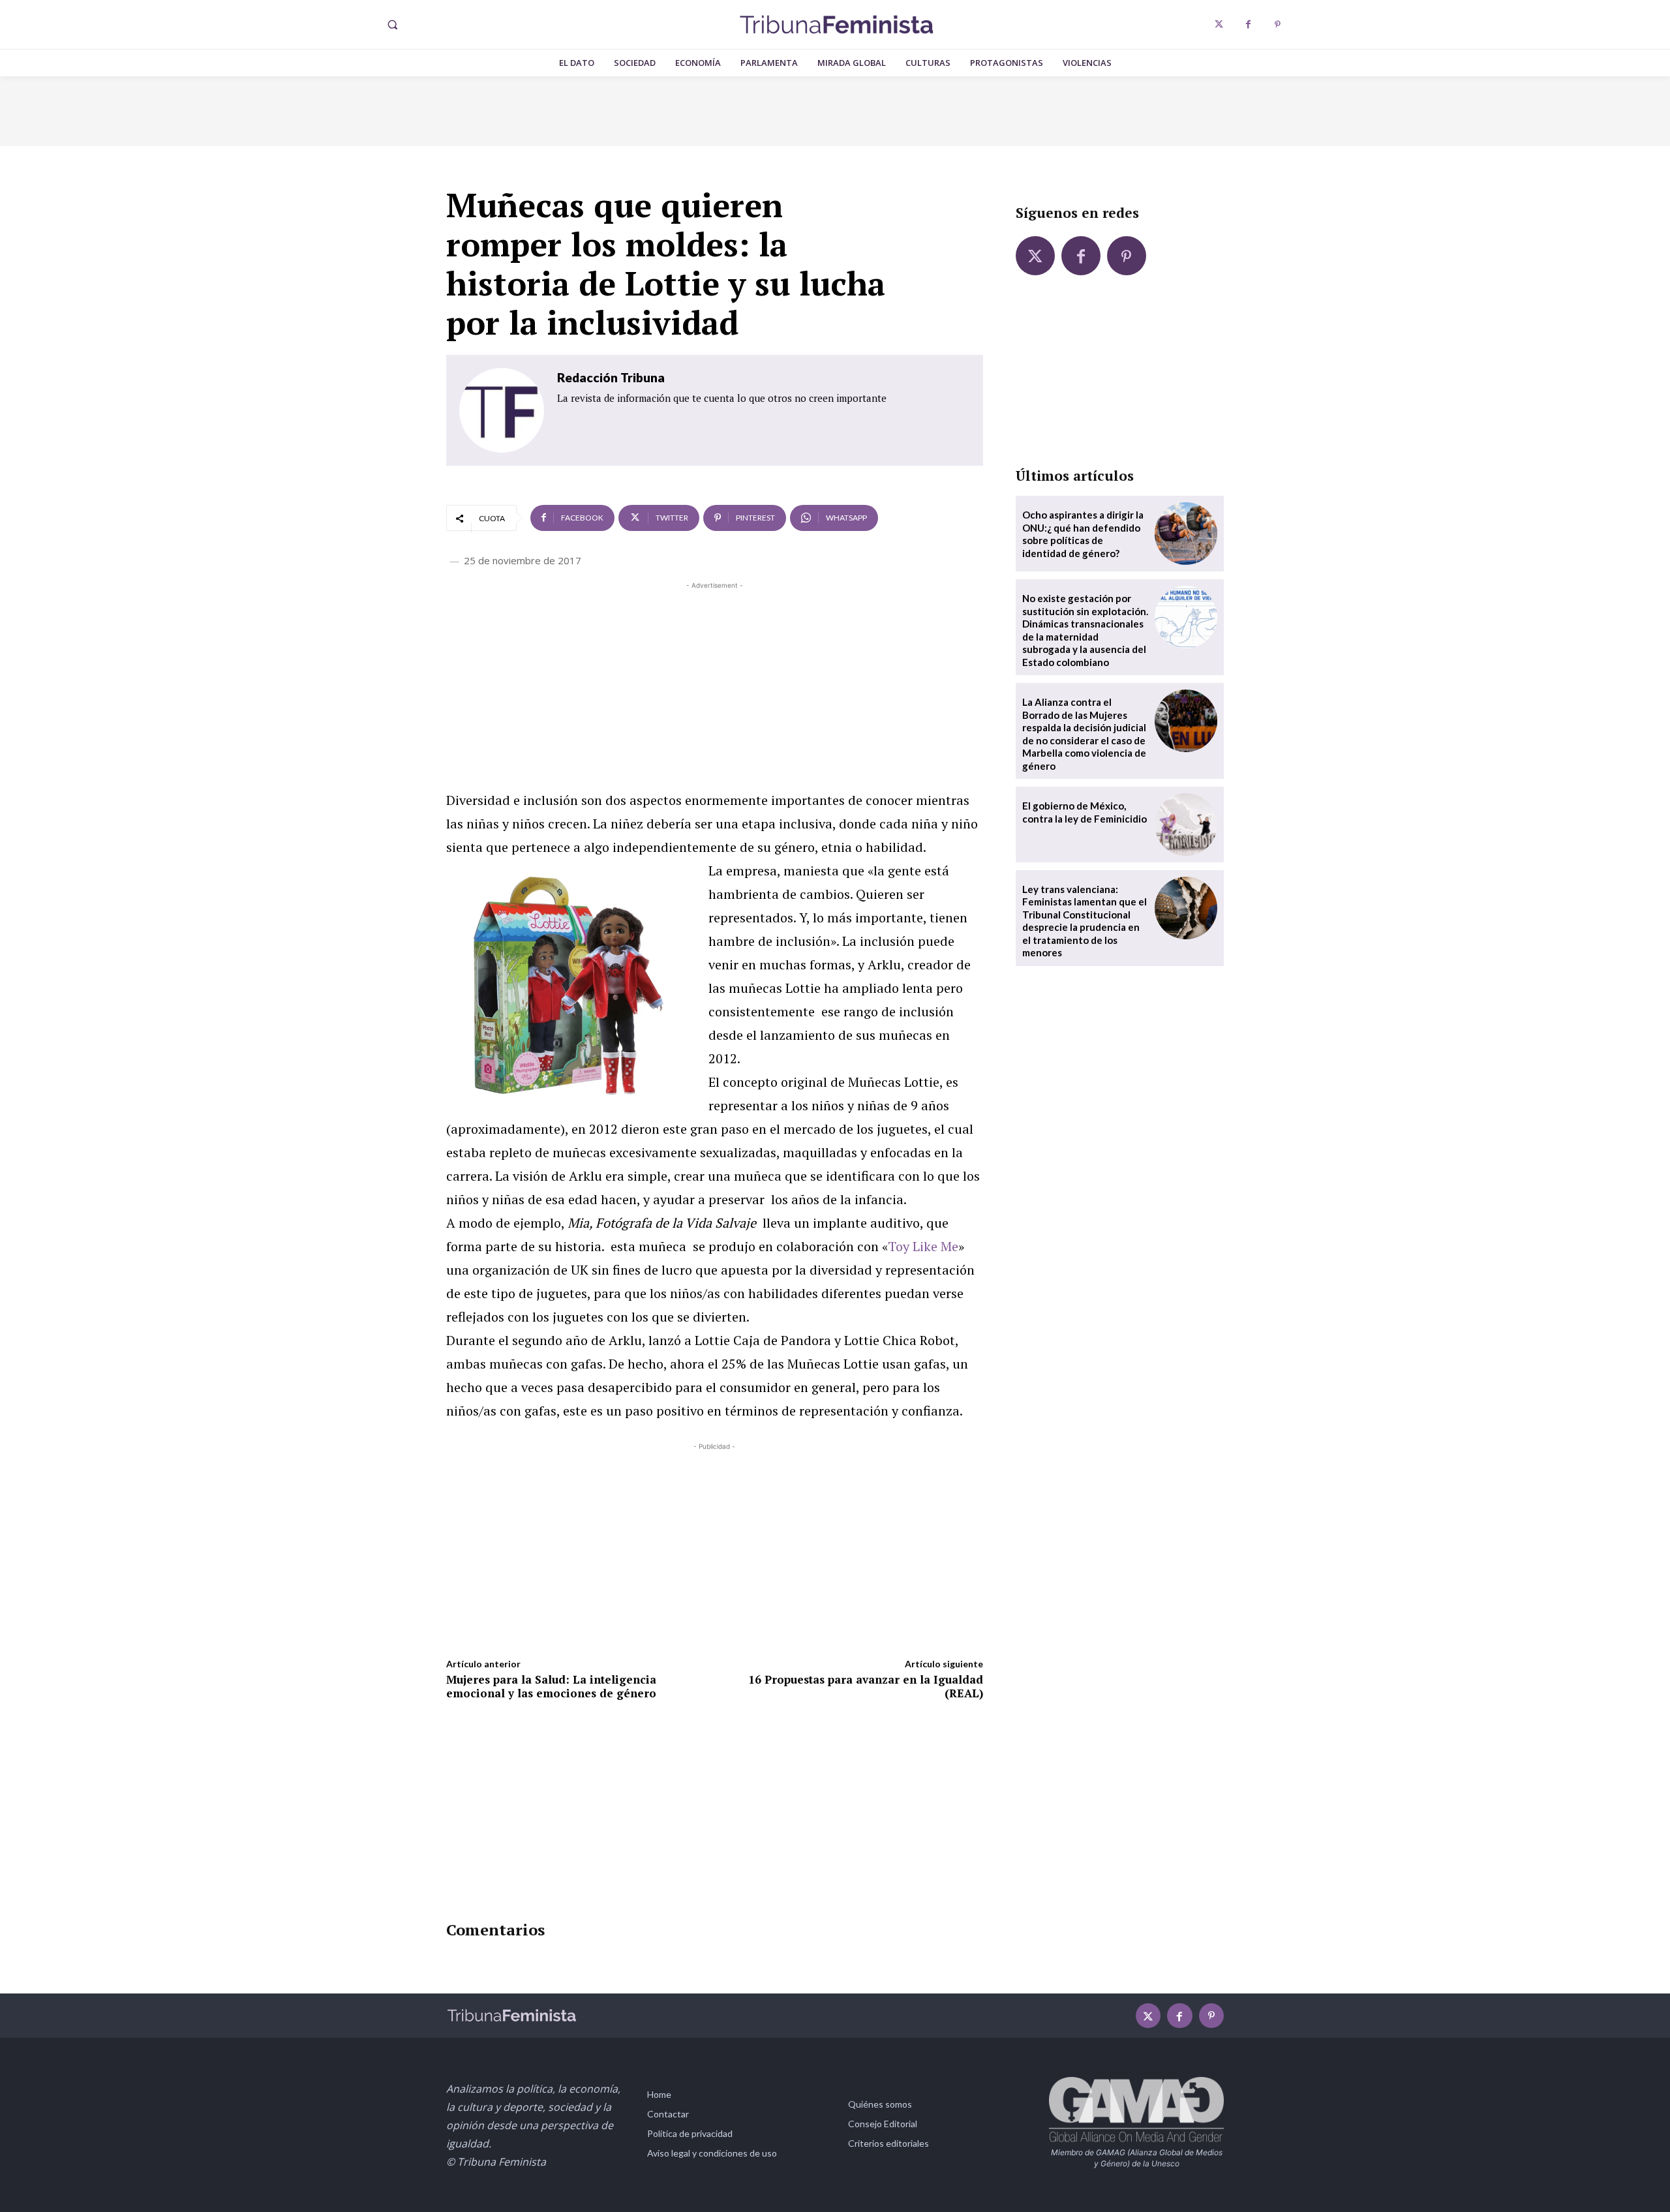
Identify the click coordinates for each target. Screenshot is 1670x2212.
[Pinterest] (1278, 24)
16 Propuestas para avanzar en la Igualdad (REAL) (866, 1686)
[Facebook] (1248, 24)
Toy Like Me (923, 1246)
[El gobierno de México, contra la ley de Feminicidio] (1186, 825)
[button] (392, 25)
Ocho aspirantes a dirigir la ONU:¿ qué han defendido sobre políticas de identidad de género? (1083, 534)
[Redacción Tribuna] (502, 410)
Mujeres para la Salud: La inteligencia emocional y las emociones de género (551, 1686)
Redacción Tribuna (611, 377)
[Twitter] (1219, 24)
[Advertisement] (715, 684)
